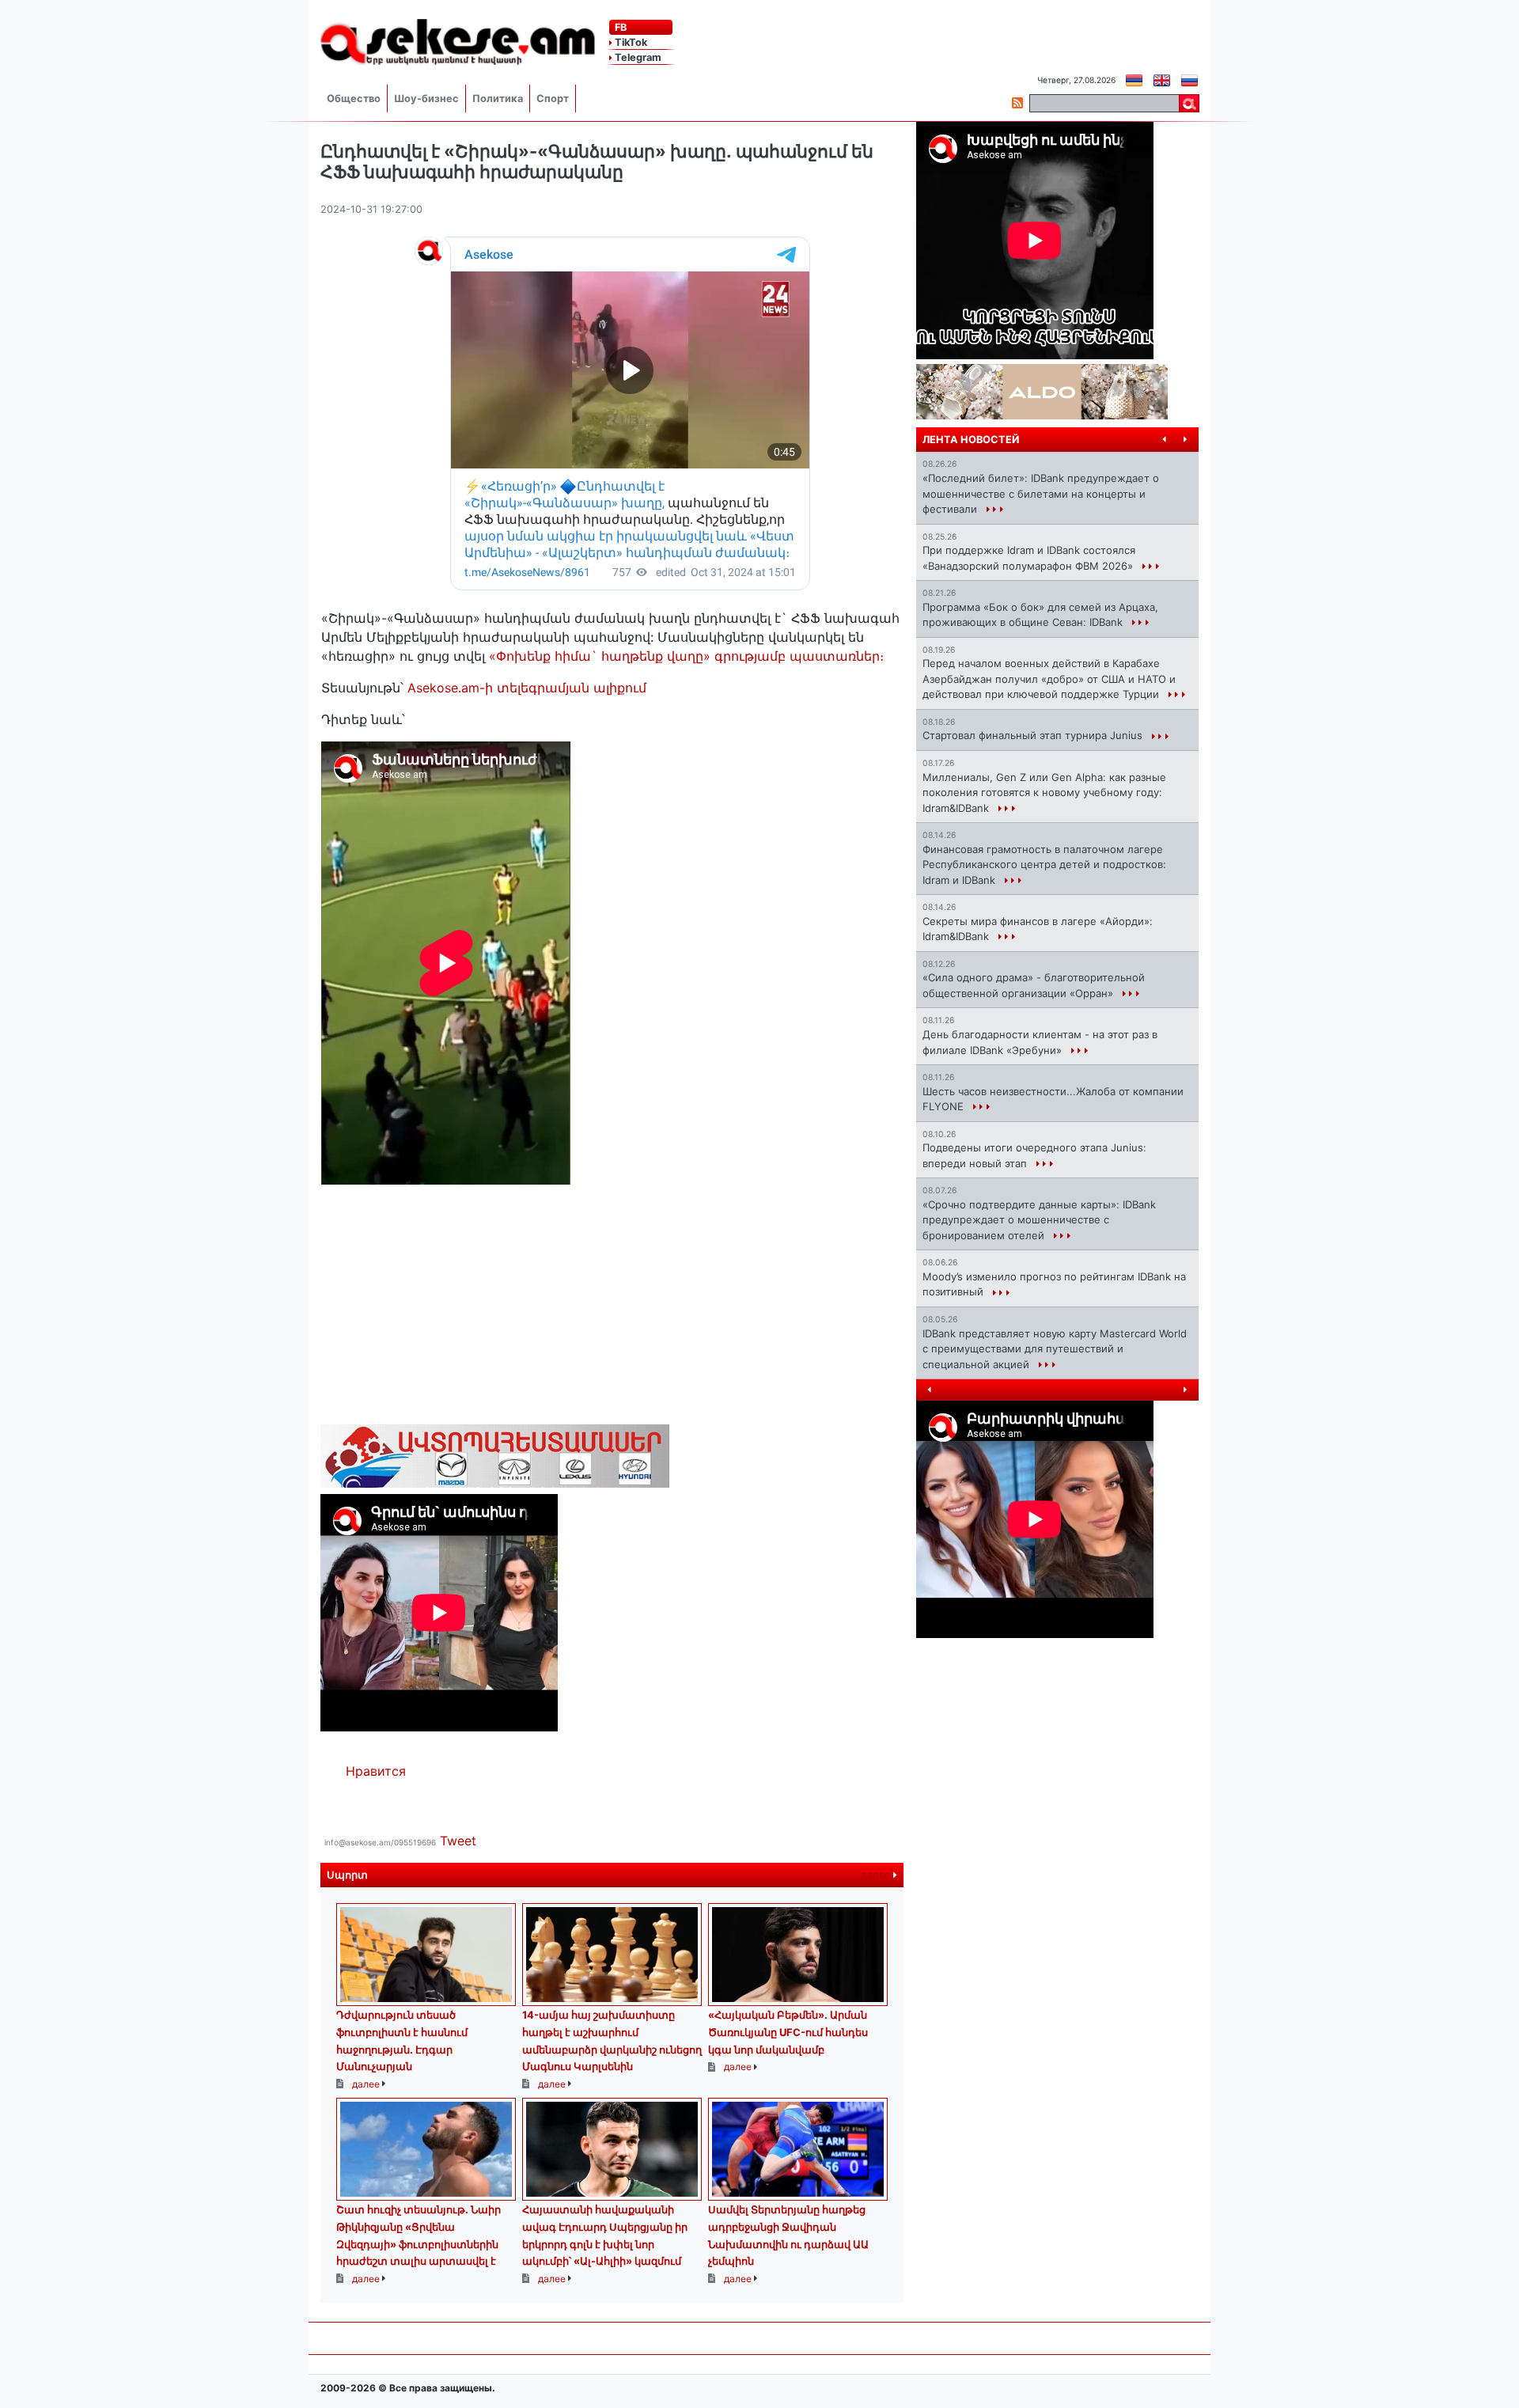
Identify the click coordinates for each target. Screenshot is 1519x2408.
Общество (354, 99)
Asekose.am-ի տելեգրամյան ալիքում (527, 688)
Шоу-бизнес (426, 99)
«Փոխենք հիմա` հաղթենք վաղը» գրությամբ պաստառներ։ (686, 656)
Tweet (458, 1841)
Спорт (553, 99)
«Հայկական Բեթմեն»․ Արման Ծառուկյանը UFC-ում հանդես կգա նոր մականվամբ (788, 2032)
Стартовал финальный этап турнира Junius (1034, 735)
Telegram (637, 57)
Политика (498, 99)
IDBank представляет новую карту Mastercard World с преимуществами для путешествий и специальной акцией (1055, 1349)
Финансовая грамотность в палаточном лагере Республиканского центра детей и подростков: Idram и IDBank (1044, 865)
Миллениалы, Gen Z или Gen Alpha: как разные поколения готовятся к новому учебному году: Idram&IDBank (1044, 793)
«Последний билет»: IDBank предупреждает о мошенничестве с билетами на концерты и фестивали (1041, 493)
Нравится (376, 1771)
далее (877, 1875)
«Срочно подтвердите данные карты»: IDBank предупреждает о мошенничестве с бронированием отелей (1039, 1220)
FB (619, 27)
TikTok (630, 42)
